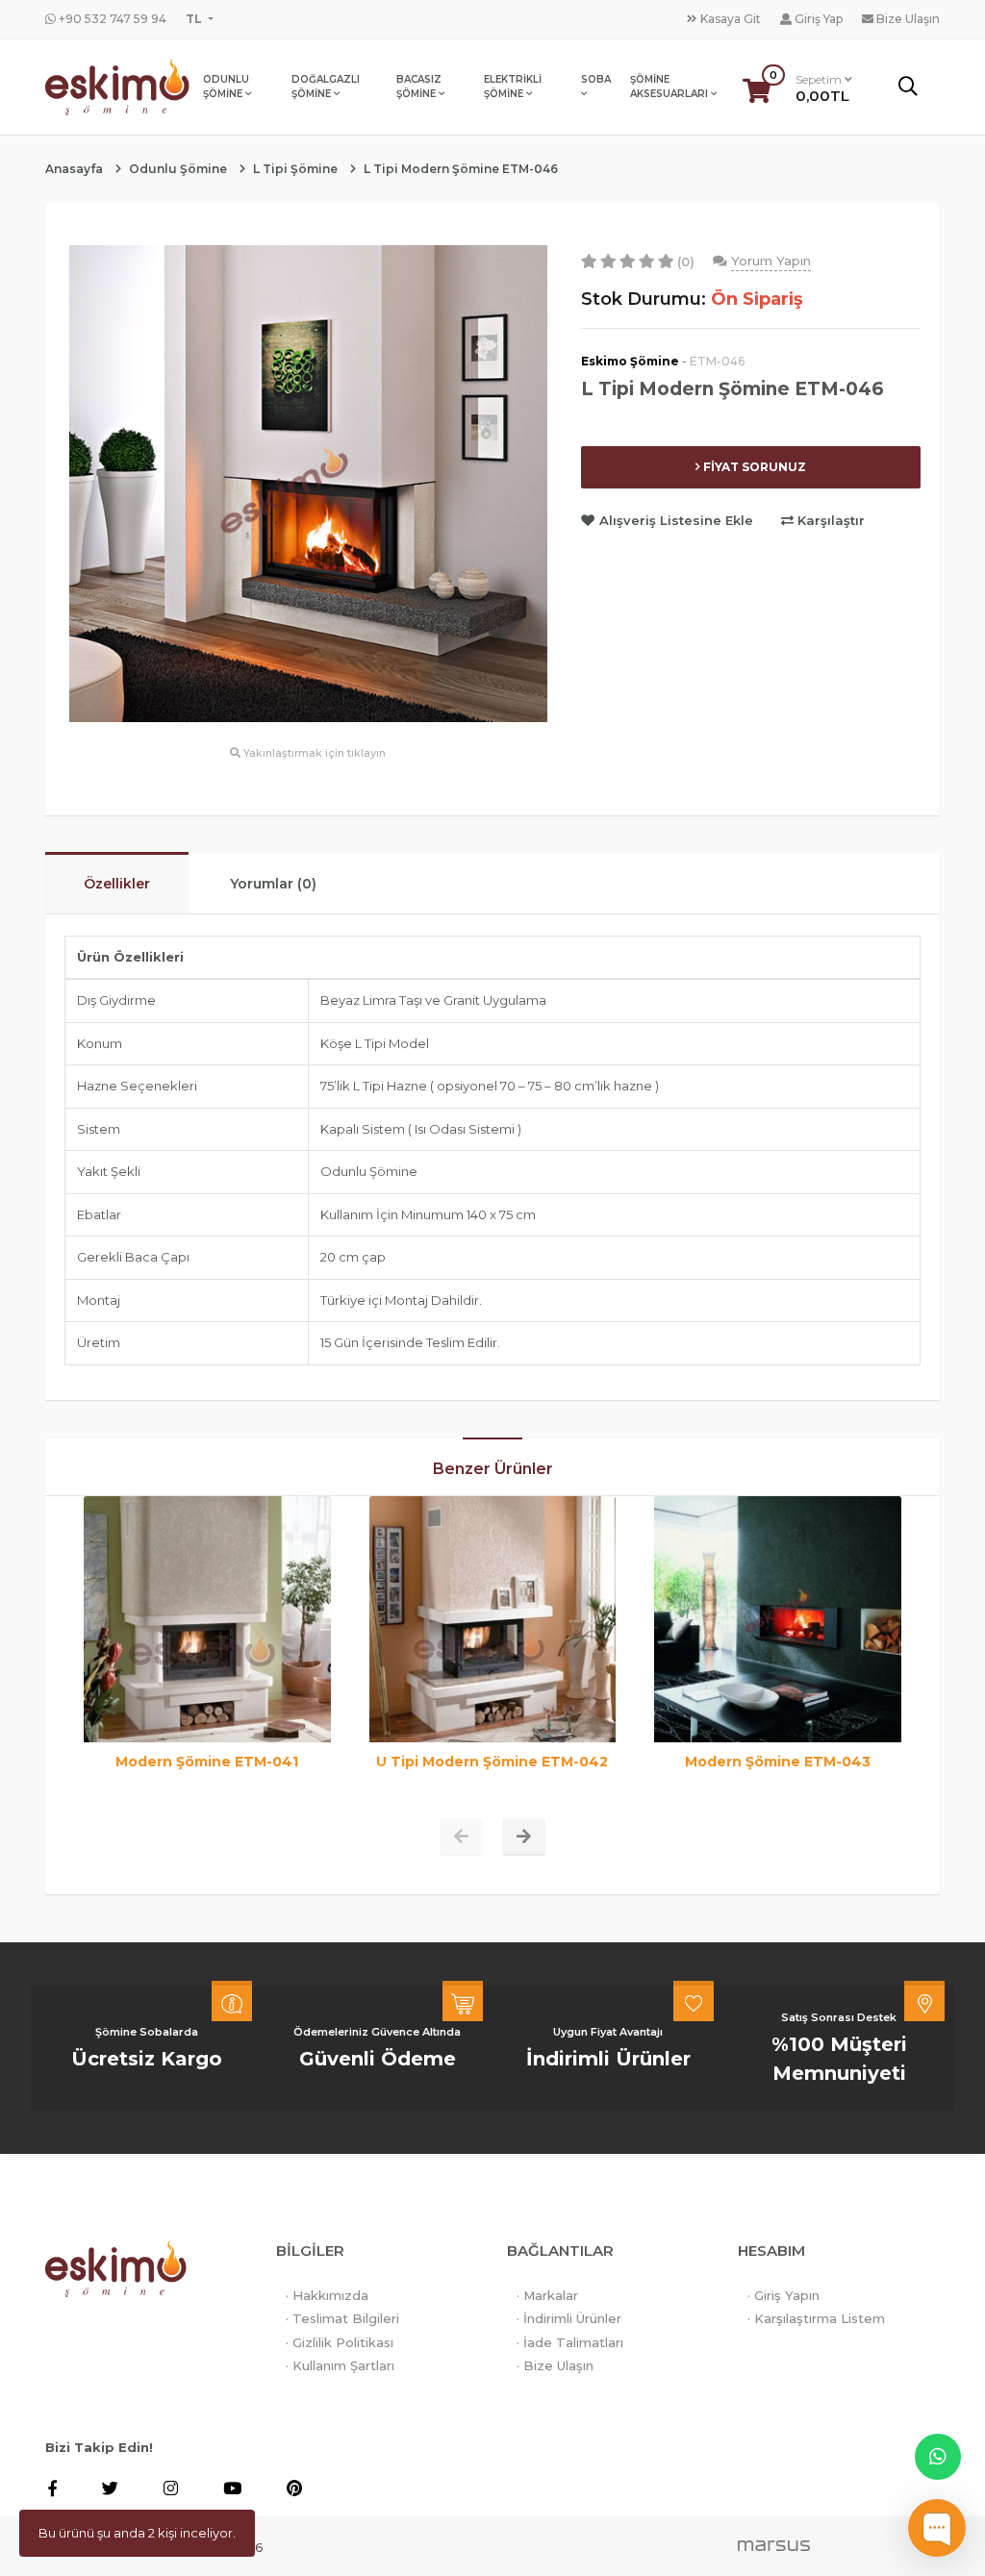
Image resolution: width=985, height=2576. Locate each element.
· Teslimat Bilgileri (342, 2318)
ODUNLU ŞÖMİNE (226, 87)
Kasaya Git (729, 19)
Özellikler (117, 884)
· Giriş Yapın (783, 2295)
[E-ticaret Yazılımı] (774, 2544)
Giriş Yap (817, 19)
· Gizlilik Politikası (340, 2342)
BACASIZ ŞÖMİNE (419, 87)
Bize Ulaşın (907, 19)
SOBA (596, 79)
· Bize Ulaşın (555, 2365)
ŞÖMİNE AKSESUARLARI (670, 87)
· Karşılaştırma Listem (816, 2318)
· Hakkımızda (327, 2295)
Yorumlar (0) (273, 884)
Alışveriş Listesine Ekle (676, 520)
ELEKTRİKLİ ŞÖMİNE (513, 87)
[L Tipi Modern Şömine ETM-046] (308, 482)
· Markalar (547, 2295)
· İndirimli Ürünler (569, 2318)
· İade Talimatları (570, 2342)
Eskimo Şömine (630, 361)
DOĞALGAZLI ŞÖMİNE (326, 87)
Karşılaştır (829, 520)
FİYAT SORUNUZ (753, 467)
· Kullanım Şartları (340, 2365)
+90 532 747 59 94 (111, 19)
